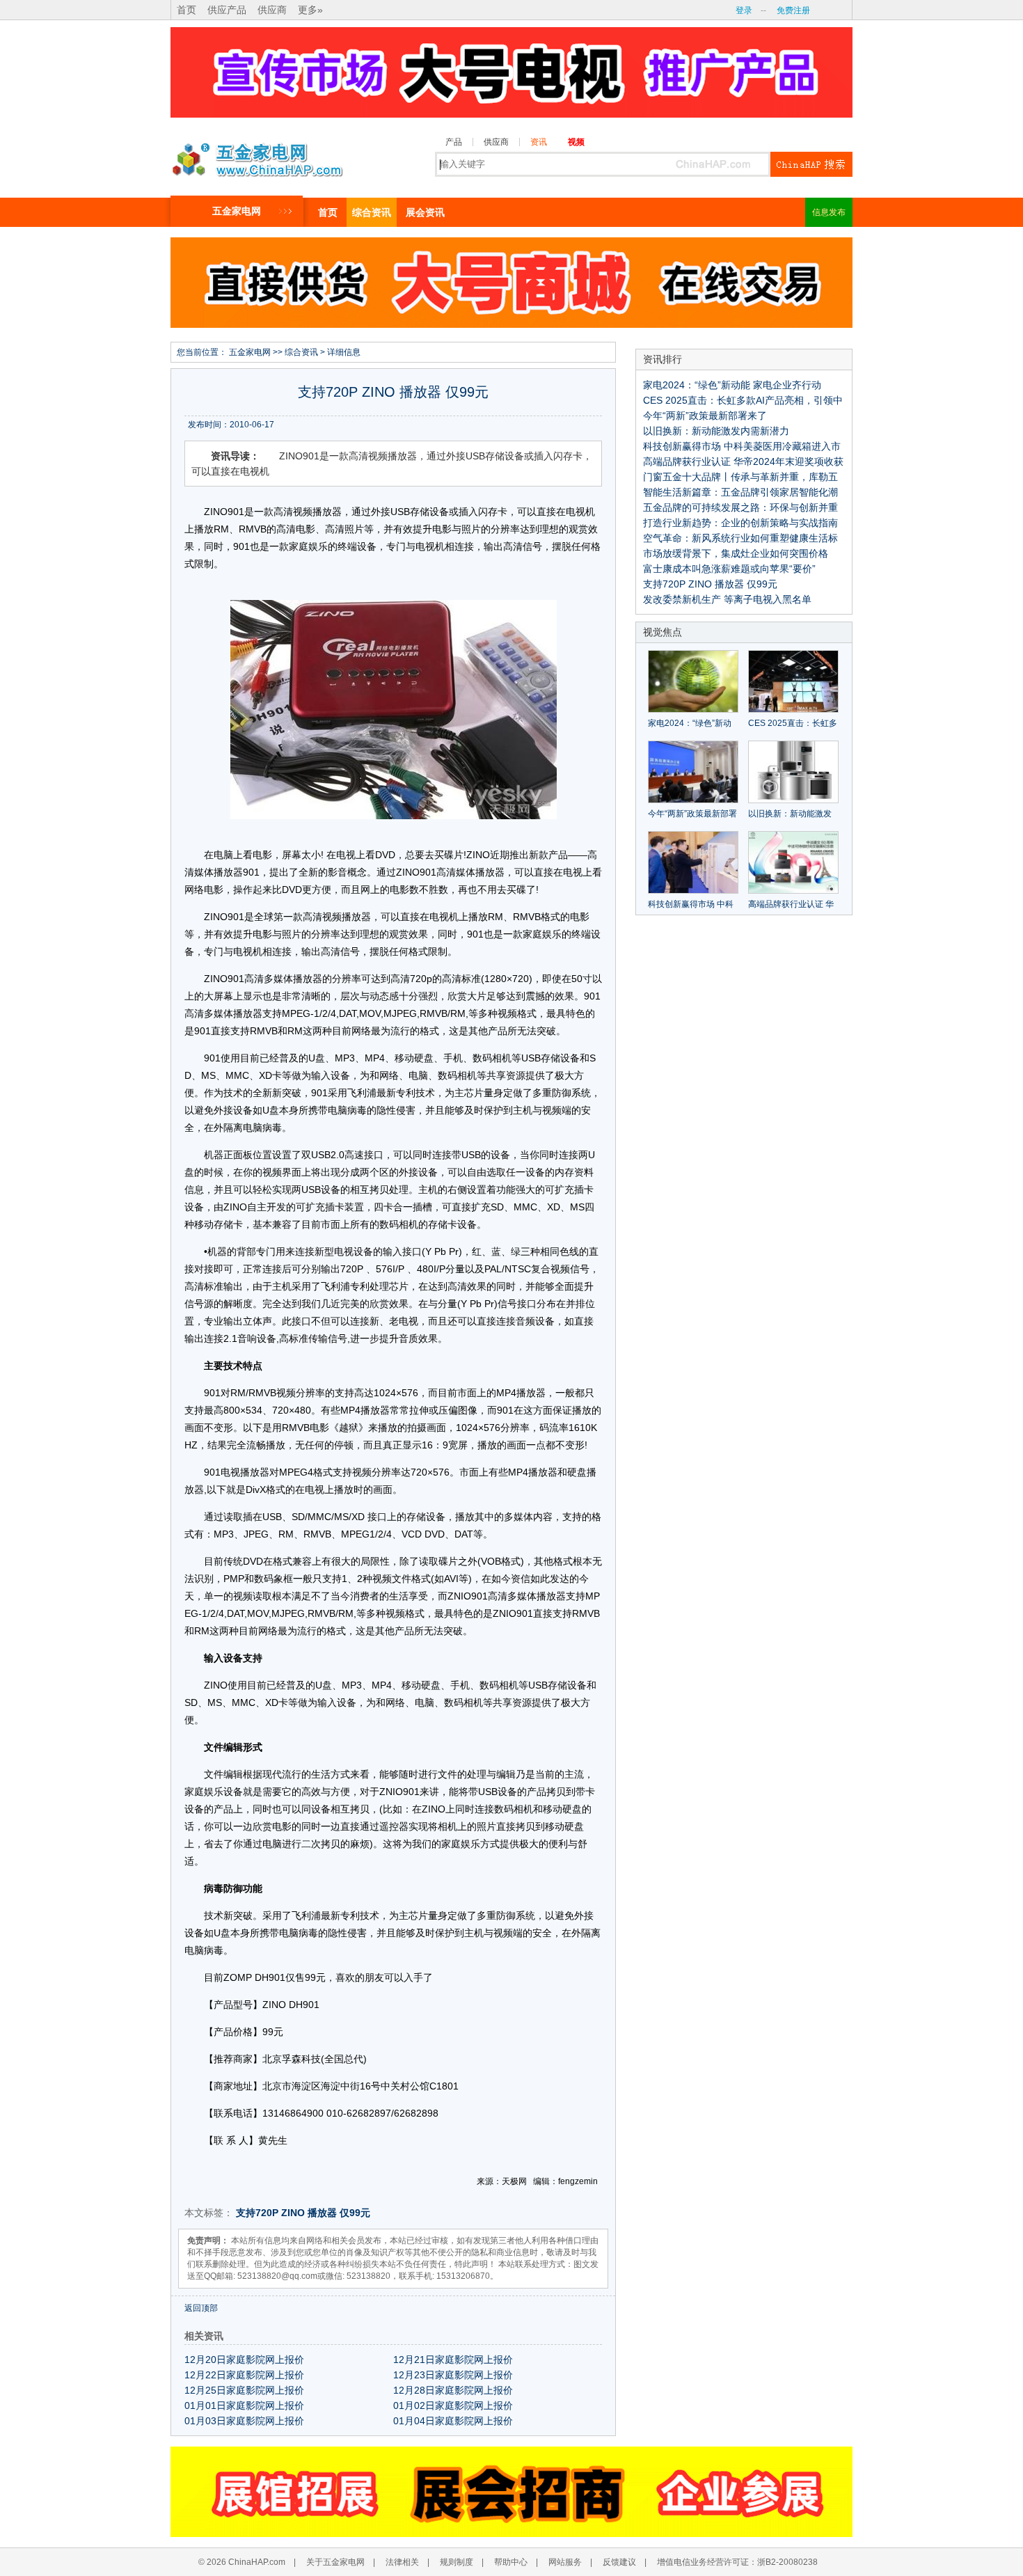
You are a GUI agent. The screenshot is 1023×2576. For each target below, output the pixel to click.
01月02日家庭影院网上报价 (453, 2405)
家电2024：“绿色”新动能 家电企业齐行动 (732, 385)
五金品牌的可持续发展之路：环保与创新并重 (740, 507)
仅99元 (355, 2213)
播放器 (322, 2213)
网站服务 (565, 2562)
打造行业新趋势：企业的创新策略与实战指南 (740, 523)
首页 (187, 10)
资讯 (539, 142)
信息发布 (829, 212)
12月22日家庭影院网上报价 (244, 2375)
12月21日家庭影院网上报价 (453, 2360)
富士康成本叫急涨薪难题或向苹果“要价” (729, 569)
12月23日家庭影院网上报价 (453, 2375)
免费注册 (793, 10)
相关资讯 (204, 2336)
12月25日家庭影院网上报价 (244, 2390)
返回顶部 (201, 2308)
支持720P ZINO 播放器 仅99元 (710, 584)
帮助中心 (511, 2562)
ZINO (293, 2213)
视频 (576, 142)
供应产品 (227, 10)
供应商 (272, 10)
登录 (744, 10)
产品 (454, 142)
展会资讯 (425, 212)
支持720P (257, 2213)
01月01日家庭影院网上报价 (244, 2405)
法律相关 (402, 2562)
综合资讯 (372, 212)
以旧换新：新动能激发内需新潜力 (716, 431)
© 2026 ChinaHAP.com (242, 2562)
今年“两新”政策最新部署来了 (705, 416)
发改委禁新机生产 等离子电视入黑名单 (727, 599)
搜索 (811, 164)
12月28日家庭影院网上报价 (453, 2390)
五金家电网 (237, 211)
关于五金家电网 (335, 2562)
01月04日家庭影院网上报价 (453, 2421)
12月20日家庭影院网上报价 (244, 2360)
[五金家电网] (257, 156)
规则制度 (457, 2562)
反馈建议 (619, 2562)
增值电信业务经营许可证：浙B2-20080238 (737, 2562)
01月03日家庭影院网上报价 (244, 2421)
